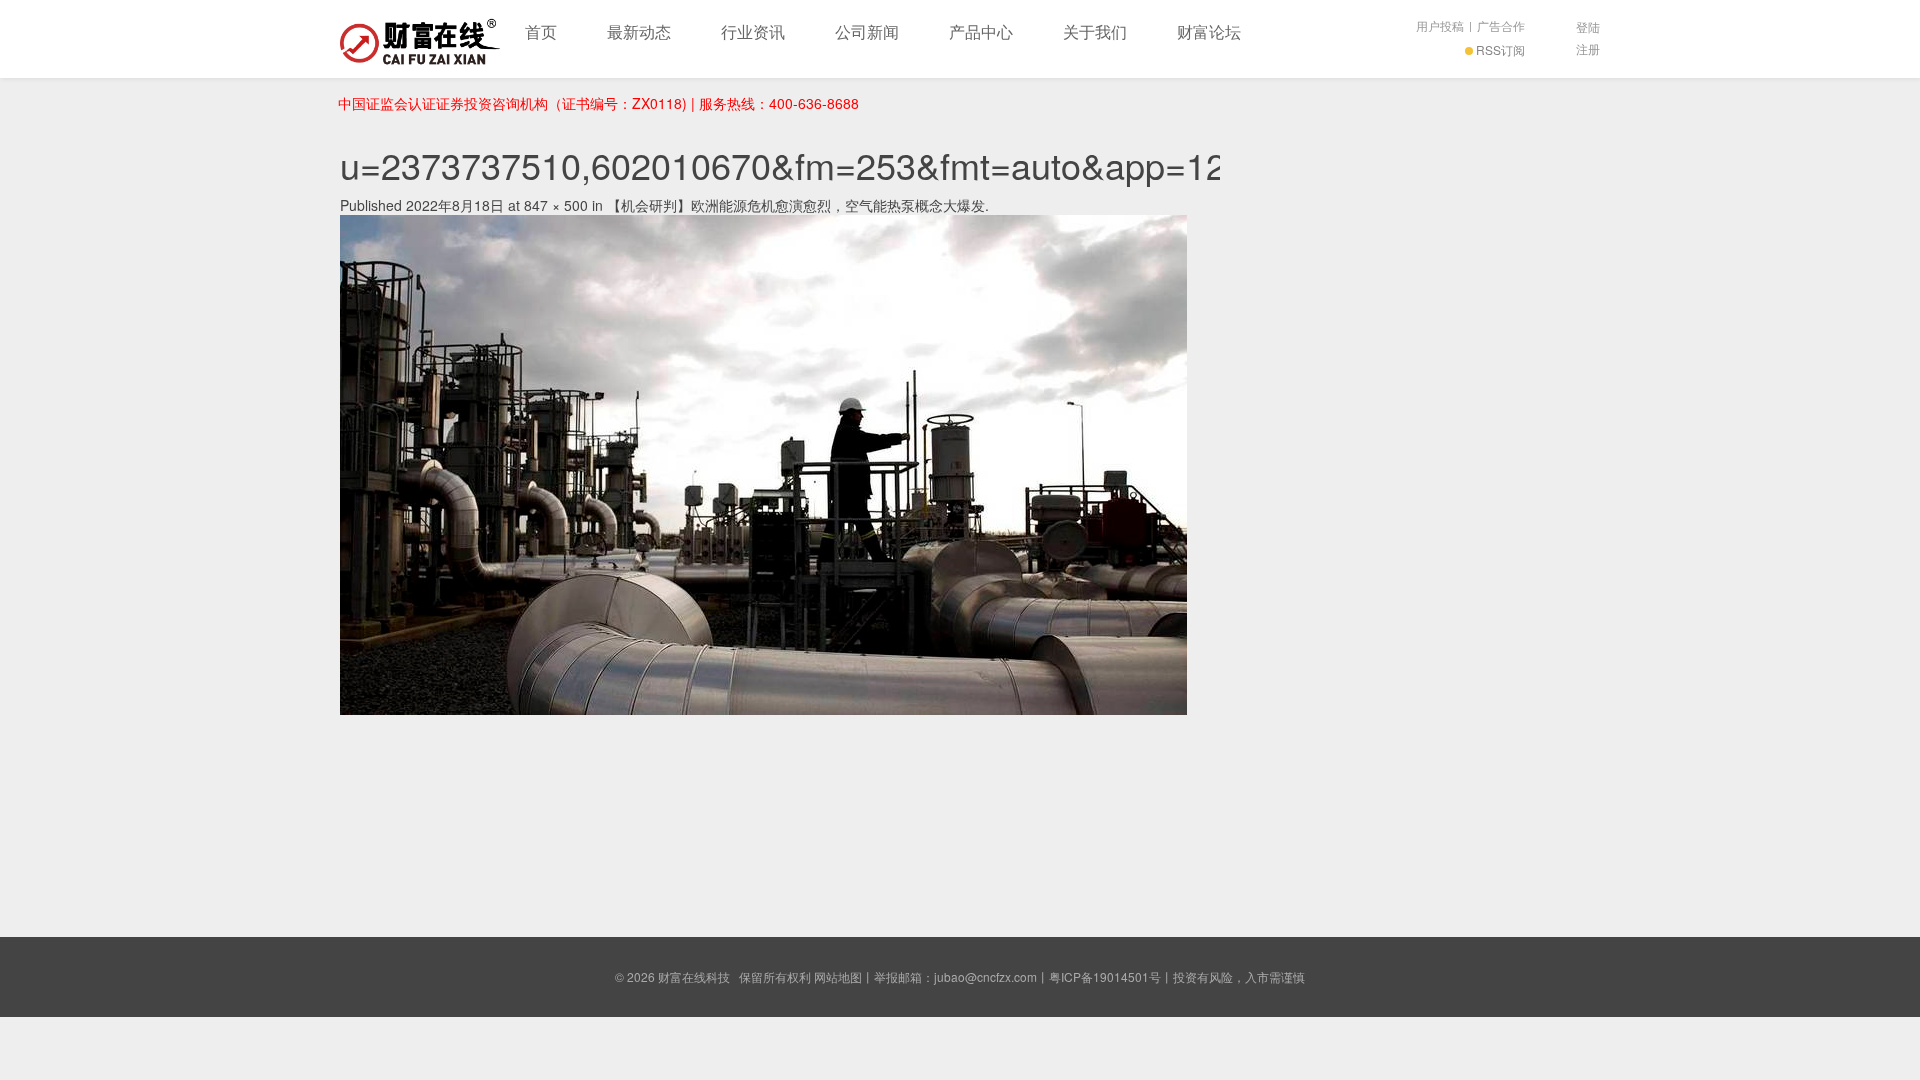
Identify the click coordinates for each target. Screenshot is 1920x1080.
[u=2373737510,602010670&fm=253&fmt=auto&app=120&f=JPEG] (763, 462)
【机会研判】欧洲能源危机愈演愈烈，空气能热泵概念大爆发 (796, 205)
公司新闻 (867, 31)
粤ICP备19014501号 (1105, 976)
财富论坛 (1209, 31)
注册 (1588, 48)
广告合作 (1501, 25)
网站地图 (838, 976)
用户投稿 (1440, 25)
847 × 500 (556, 205)
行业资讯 (753, 31)
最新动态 (639, 31)
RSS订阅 (1500, 49)
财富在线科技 (420, 39)
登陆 (1588, 26)
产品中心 (981, 31)
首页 (541, 31)
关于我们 (1095, 31)
